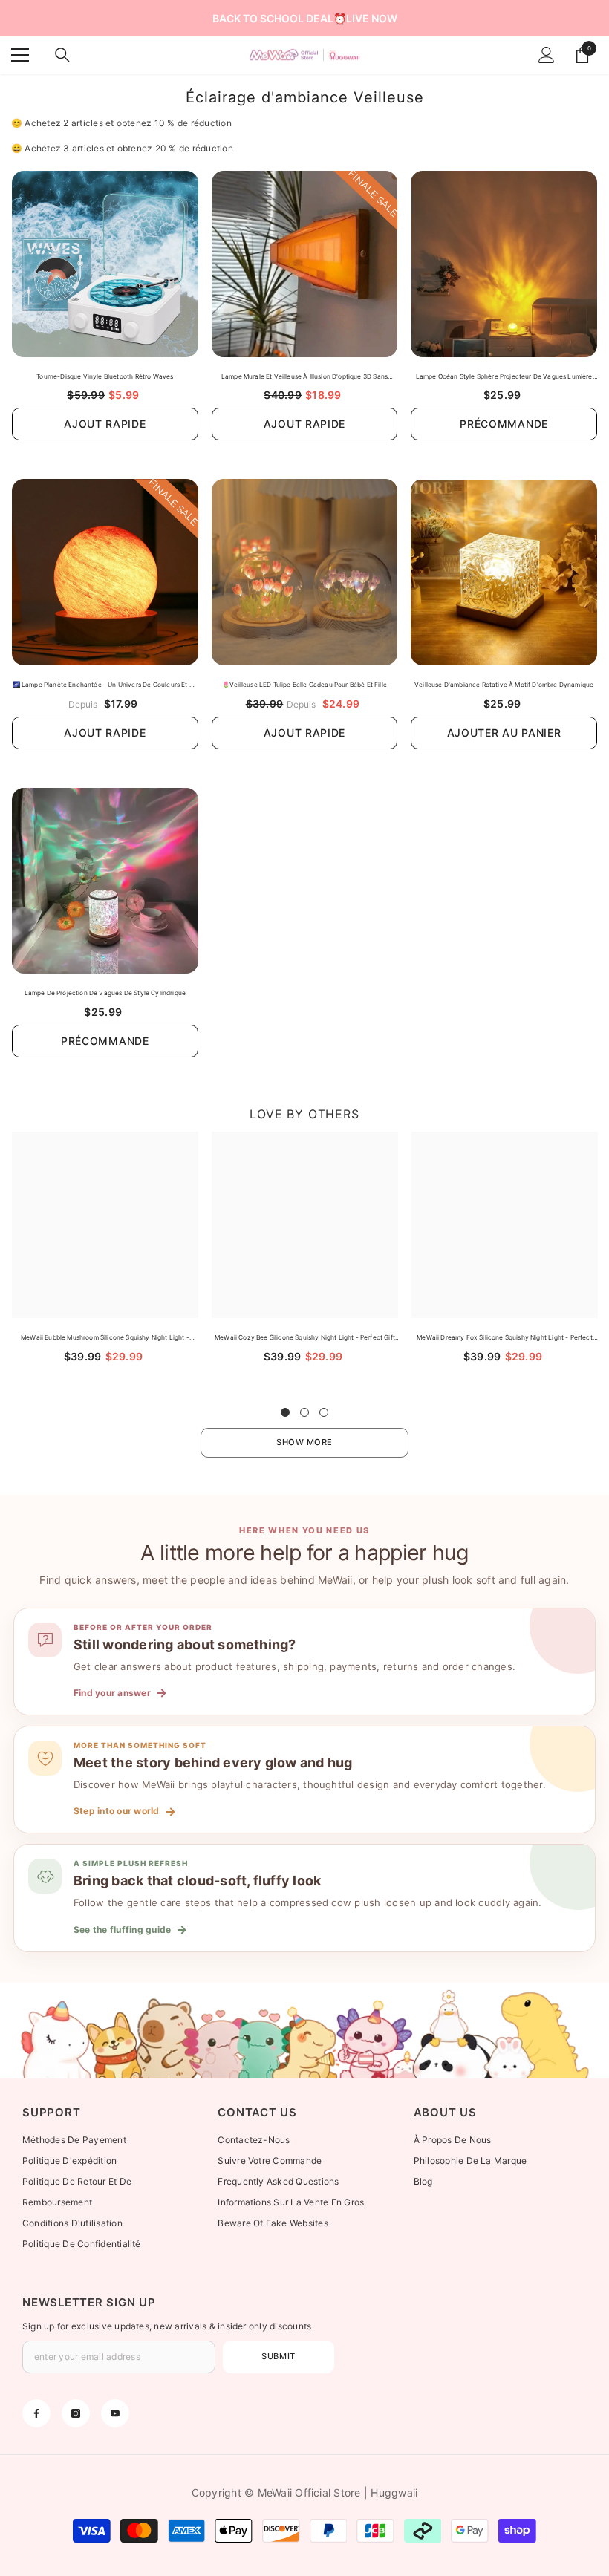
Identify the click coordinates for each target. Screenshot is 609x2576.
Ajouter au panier (504, 733)
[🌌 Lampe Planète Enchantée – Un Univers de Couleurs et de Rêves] (105, 572)
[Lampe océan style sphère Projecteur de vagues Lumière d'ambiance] (504, 264)
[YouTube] (115, 2413)
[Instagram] (76, 2413)
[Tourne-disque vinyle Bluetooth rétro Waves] (105, 264)
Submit (278, 2356)
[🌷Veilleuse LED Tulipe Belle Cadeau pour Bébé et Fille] (305, 572)
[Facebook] (36, 2413)
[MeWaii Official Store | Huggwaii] (304, 2031)
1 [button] (285, 1412)
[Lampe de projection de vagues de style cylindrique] (105, 881)
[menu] (20, 55)
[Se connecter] (547, 55)
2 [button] (304, 1412)
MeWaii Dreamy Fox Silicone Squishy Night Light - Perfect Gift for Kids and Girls (504, 1338)
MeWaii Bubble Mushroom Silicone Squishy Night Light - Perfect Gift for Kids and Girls (105, 1338)
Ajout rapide (105, 424)
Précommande (504, 424)
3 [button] (324, 1412)
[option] (105, 1261)
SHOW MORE (304, 1442)
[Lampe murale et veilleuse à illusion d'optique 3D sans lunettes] (305, 264)
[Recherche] (62, 55)
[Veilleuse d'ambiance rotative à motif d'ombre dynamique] (504, 572)
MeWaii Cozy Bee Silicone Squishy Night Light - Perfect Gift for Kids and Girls (305, 1338)
